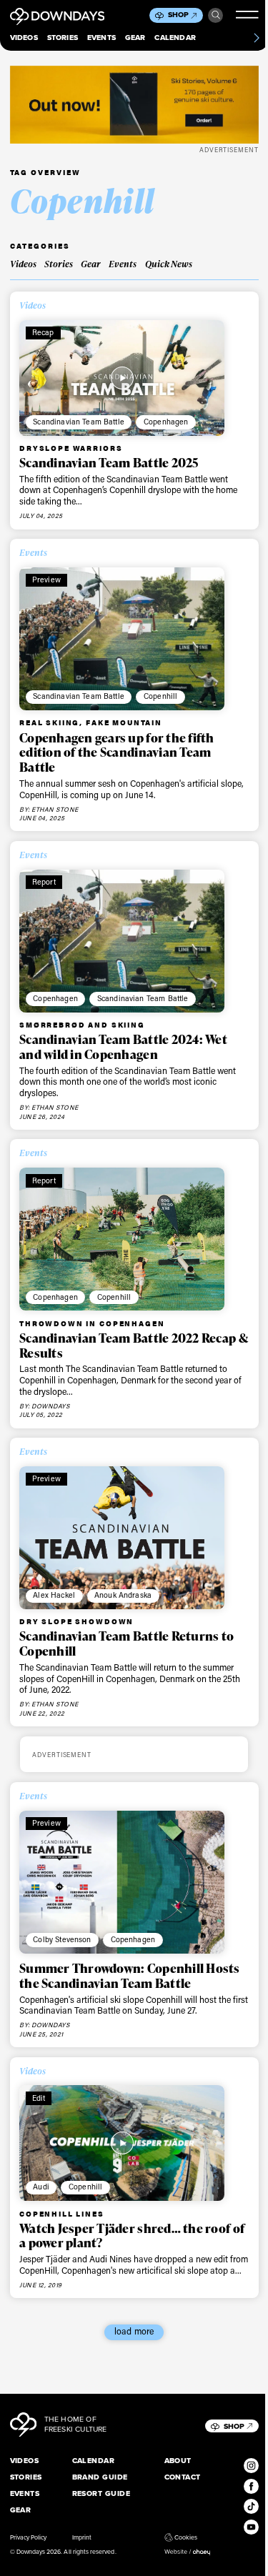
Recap (43, 332)
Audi (41, 2187)
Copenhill (160, 696)
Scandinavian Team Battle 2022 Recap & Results (134, 1345)
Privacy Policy (29, 2537)
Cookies (186, 2537)
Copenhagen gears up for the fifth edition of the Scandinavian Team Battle (117, 752)
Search (215, 15)
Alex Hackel (54, 1595)
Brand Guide (100, 2477)
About (178, 2461)
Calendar (175, 38)
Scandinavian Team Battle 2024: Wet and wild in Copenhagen (123, 1046)
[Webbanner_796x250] (134, 105)
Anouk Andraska (123, 1595)
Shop (179, 15)
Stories (63, 38)
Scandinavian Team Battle (79, 422)
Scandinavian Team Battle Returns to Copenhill (126, 1643)
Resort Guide (101, 2494)
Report (44, 882)
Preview (46, 580)
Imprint (82, 2537)
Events (101, 38)
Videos (24, 38)
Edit (39, 2098)
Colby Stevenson (62, 1939)
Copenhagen (166, 422)
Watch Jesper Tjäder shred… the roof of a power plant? (132, 2236)
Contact (183, 2477)
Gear (135, 38)
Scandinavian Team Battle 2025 (109, 462)
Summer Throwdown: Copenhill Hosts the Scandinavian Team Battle (130, 1975)
